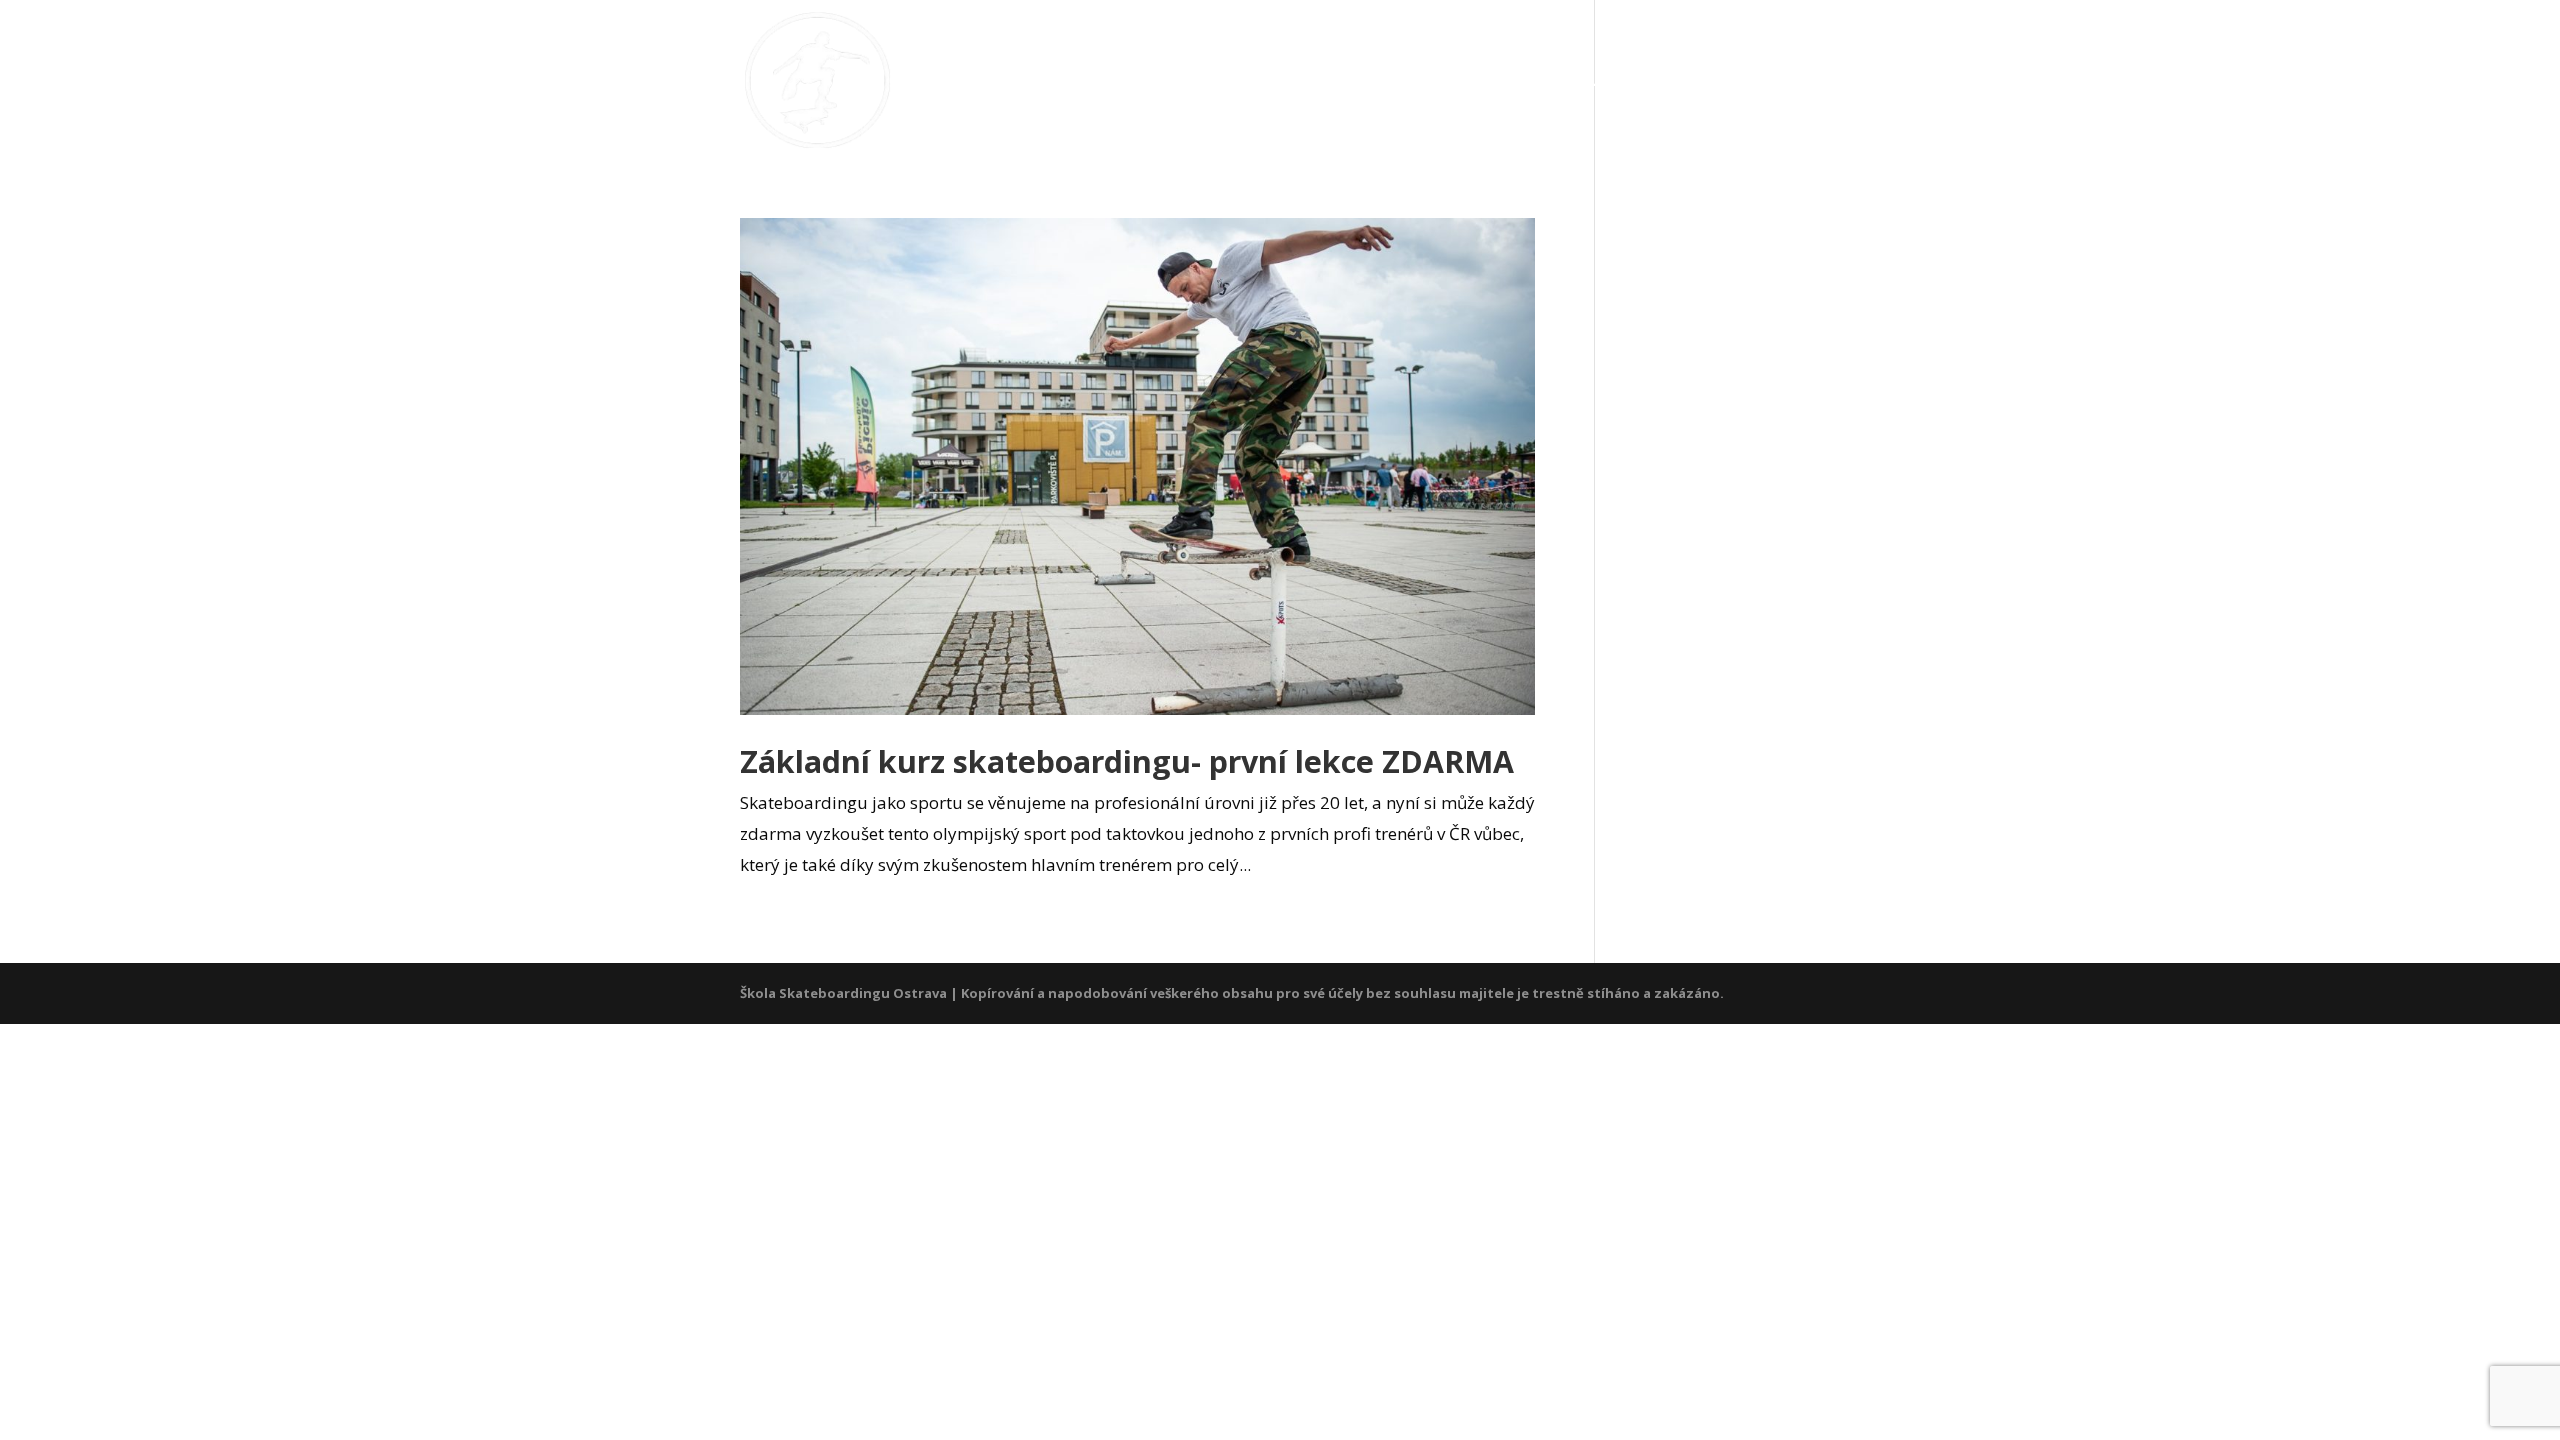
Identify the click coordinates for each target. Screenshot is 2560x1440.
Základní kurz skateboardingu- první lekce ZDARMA (1127, 761)
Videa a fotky (1612, 81)
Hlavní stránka (1208, 81)
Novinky (1458, 81)
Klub (1355, 81)
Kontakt (1768, 81)
